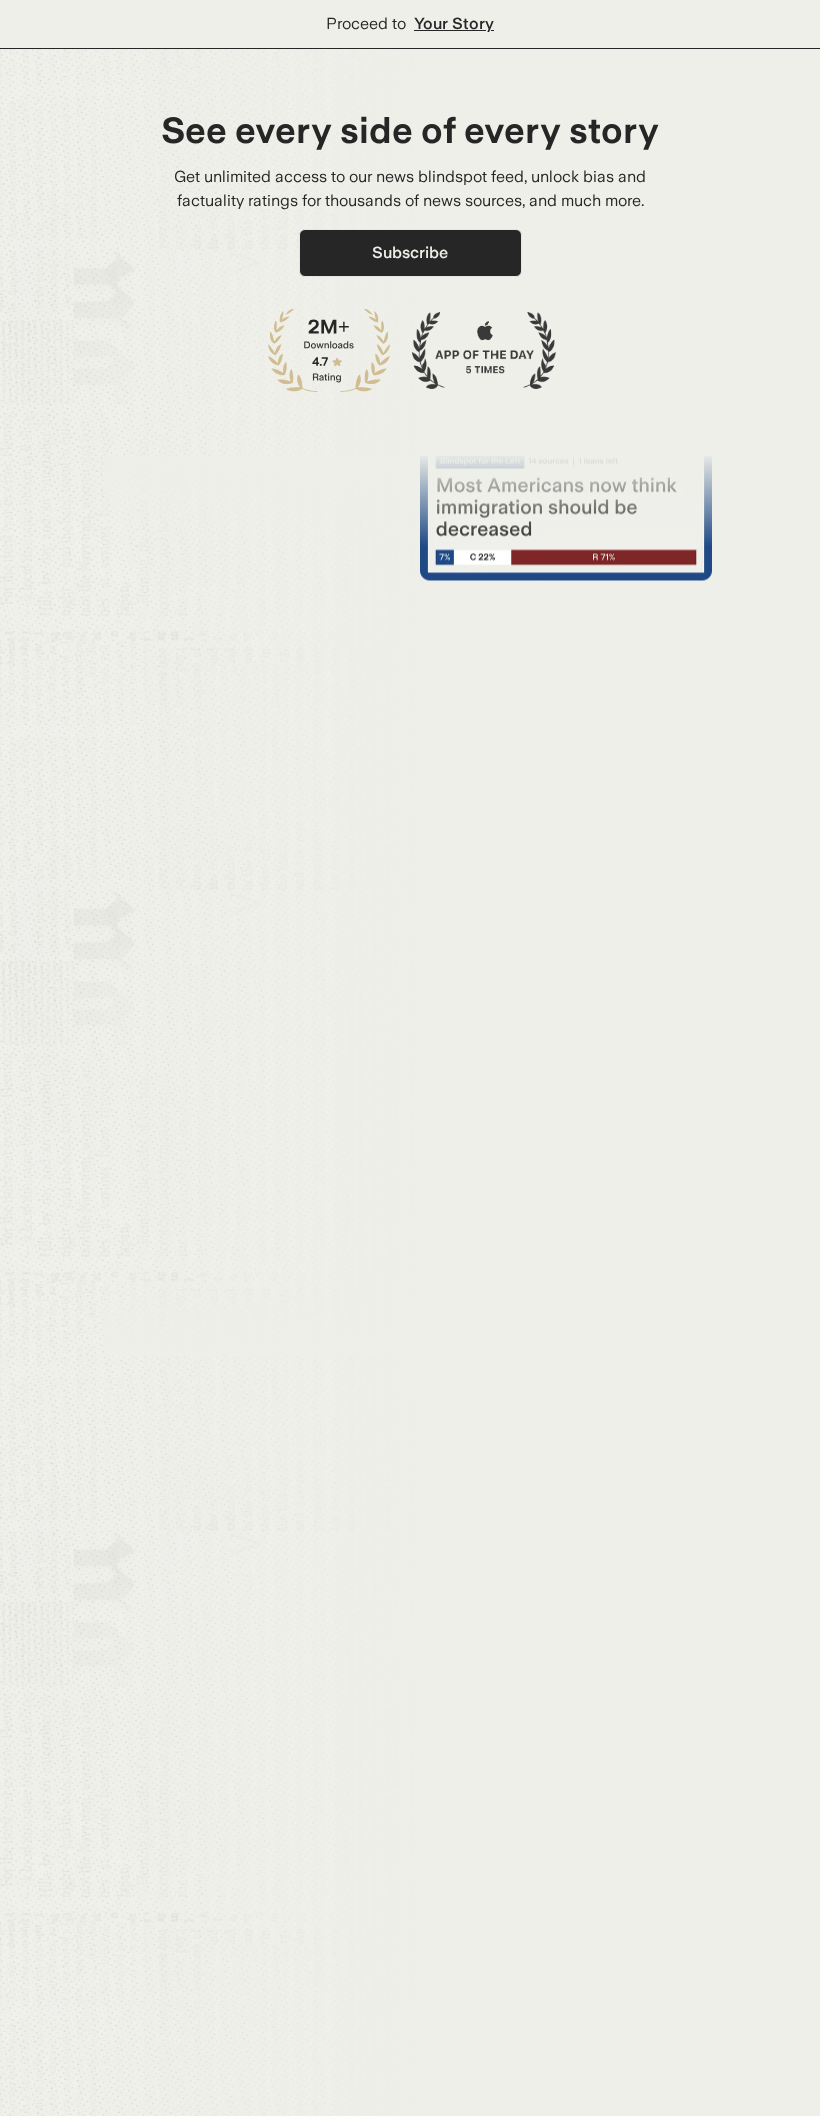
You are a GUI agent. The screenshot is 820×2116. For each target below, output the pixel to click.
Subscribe (410, 252)
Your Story (454, 23)
